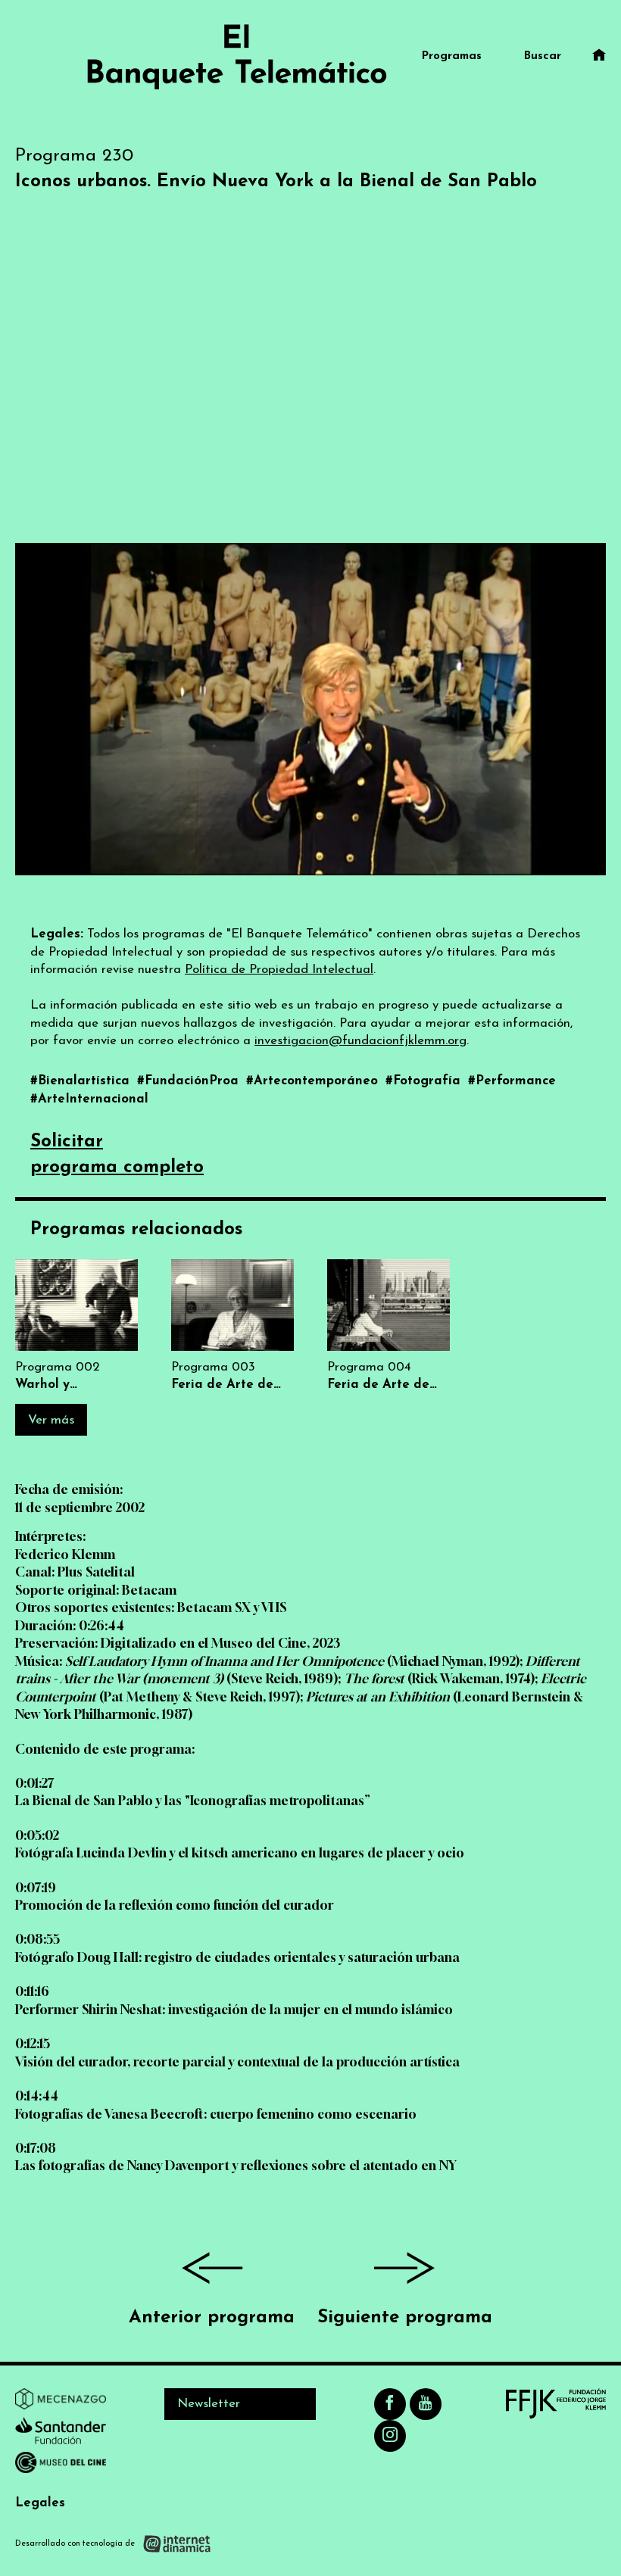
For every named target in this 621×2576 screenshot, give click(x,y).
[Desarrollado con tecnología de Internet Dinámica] (113, 2543)
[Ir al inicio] (236, 57)
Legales (40, 2503)
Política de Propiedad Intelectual (279, 970)
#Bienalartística (82, 1081)
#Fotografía (425, 1081)
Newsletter (209, 2404)
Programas (452, 56)
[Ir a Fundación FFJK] (556, 2403)
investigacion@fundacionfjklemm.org (360, 1041)
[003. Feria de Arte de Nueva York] (232, 1326)
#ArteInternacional (89, 1099)
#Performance (512, 1081)
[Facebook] (390, 2404)
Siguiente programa (405, 2318)
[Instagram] (390, 2436)
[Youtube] (426, 2404)
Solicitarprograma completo (117, 1155)
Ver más (51, 1420)
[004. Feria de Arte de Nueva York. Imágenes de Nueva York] (389, 1326)
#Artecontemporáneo (314, 1081)
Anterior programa (212, 2318)
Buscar (543, 56)
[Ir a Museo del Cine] (61, 2465)
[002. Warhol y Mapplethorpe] (76, 1326)
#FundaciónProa (190, 1081)
